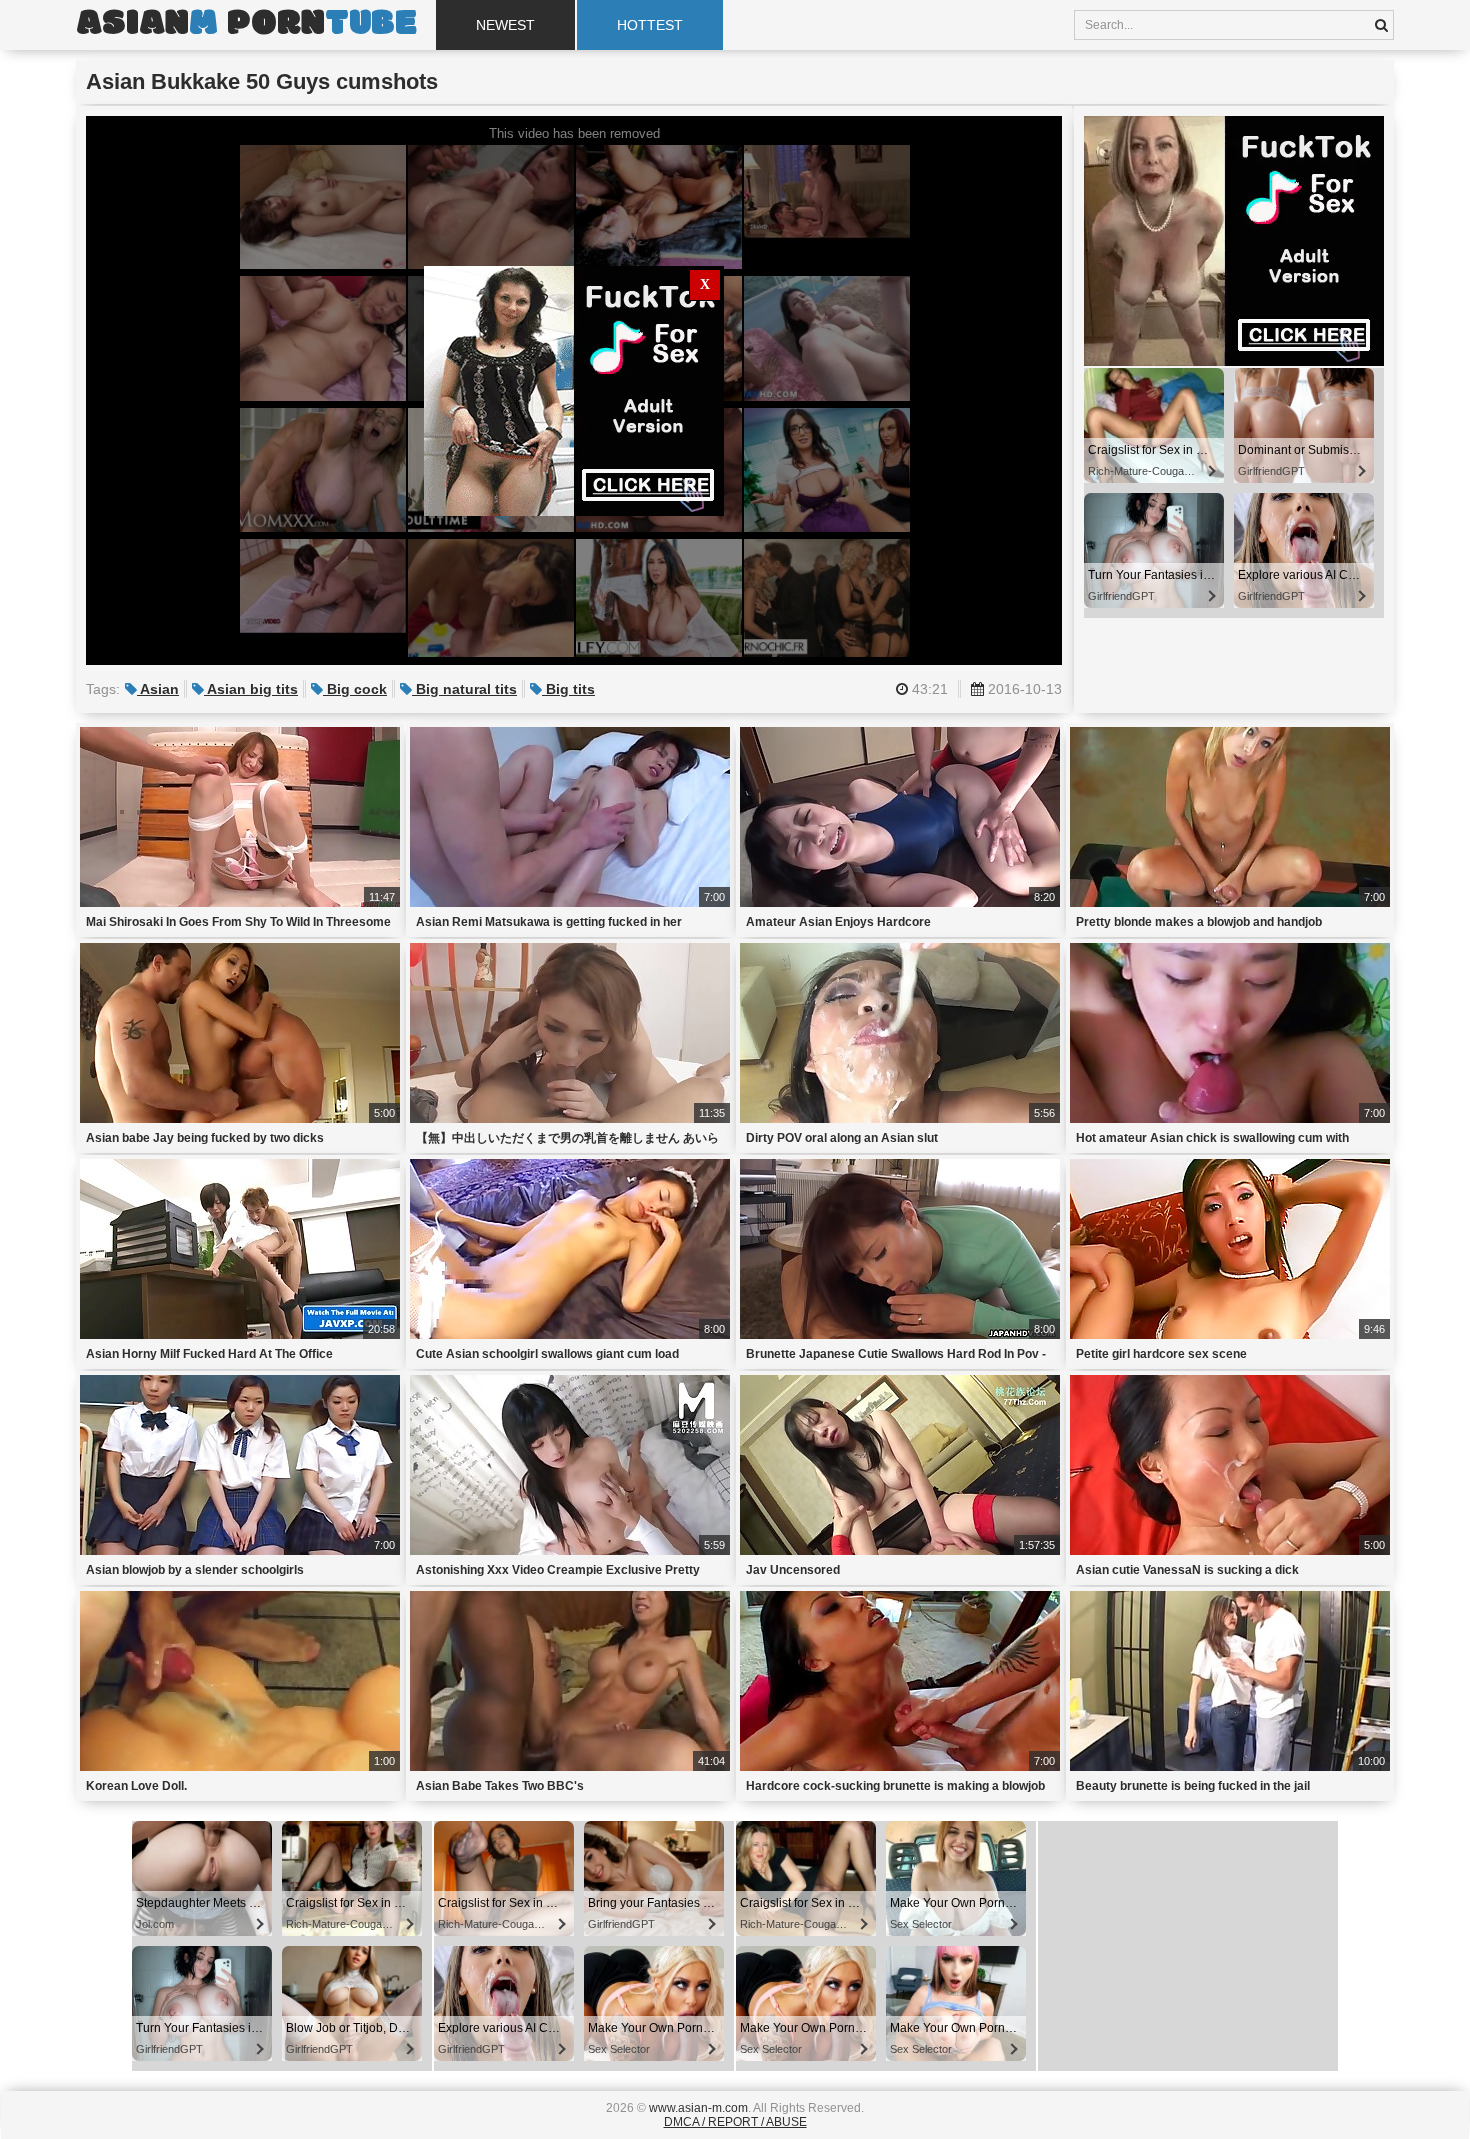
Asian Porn (246, 25)
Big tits (568, 689)
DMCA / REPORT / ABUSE (735, 2122)
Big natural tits (464, 689)
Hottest (650, 25)
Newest (505, 25)
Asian (158, 689)
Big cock (355, 689)
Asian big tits (251, 689)
